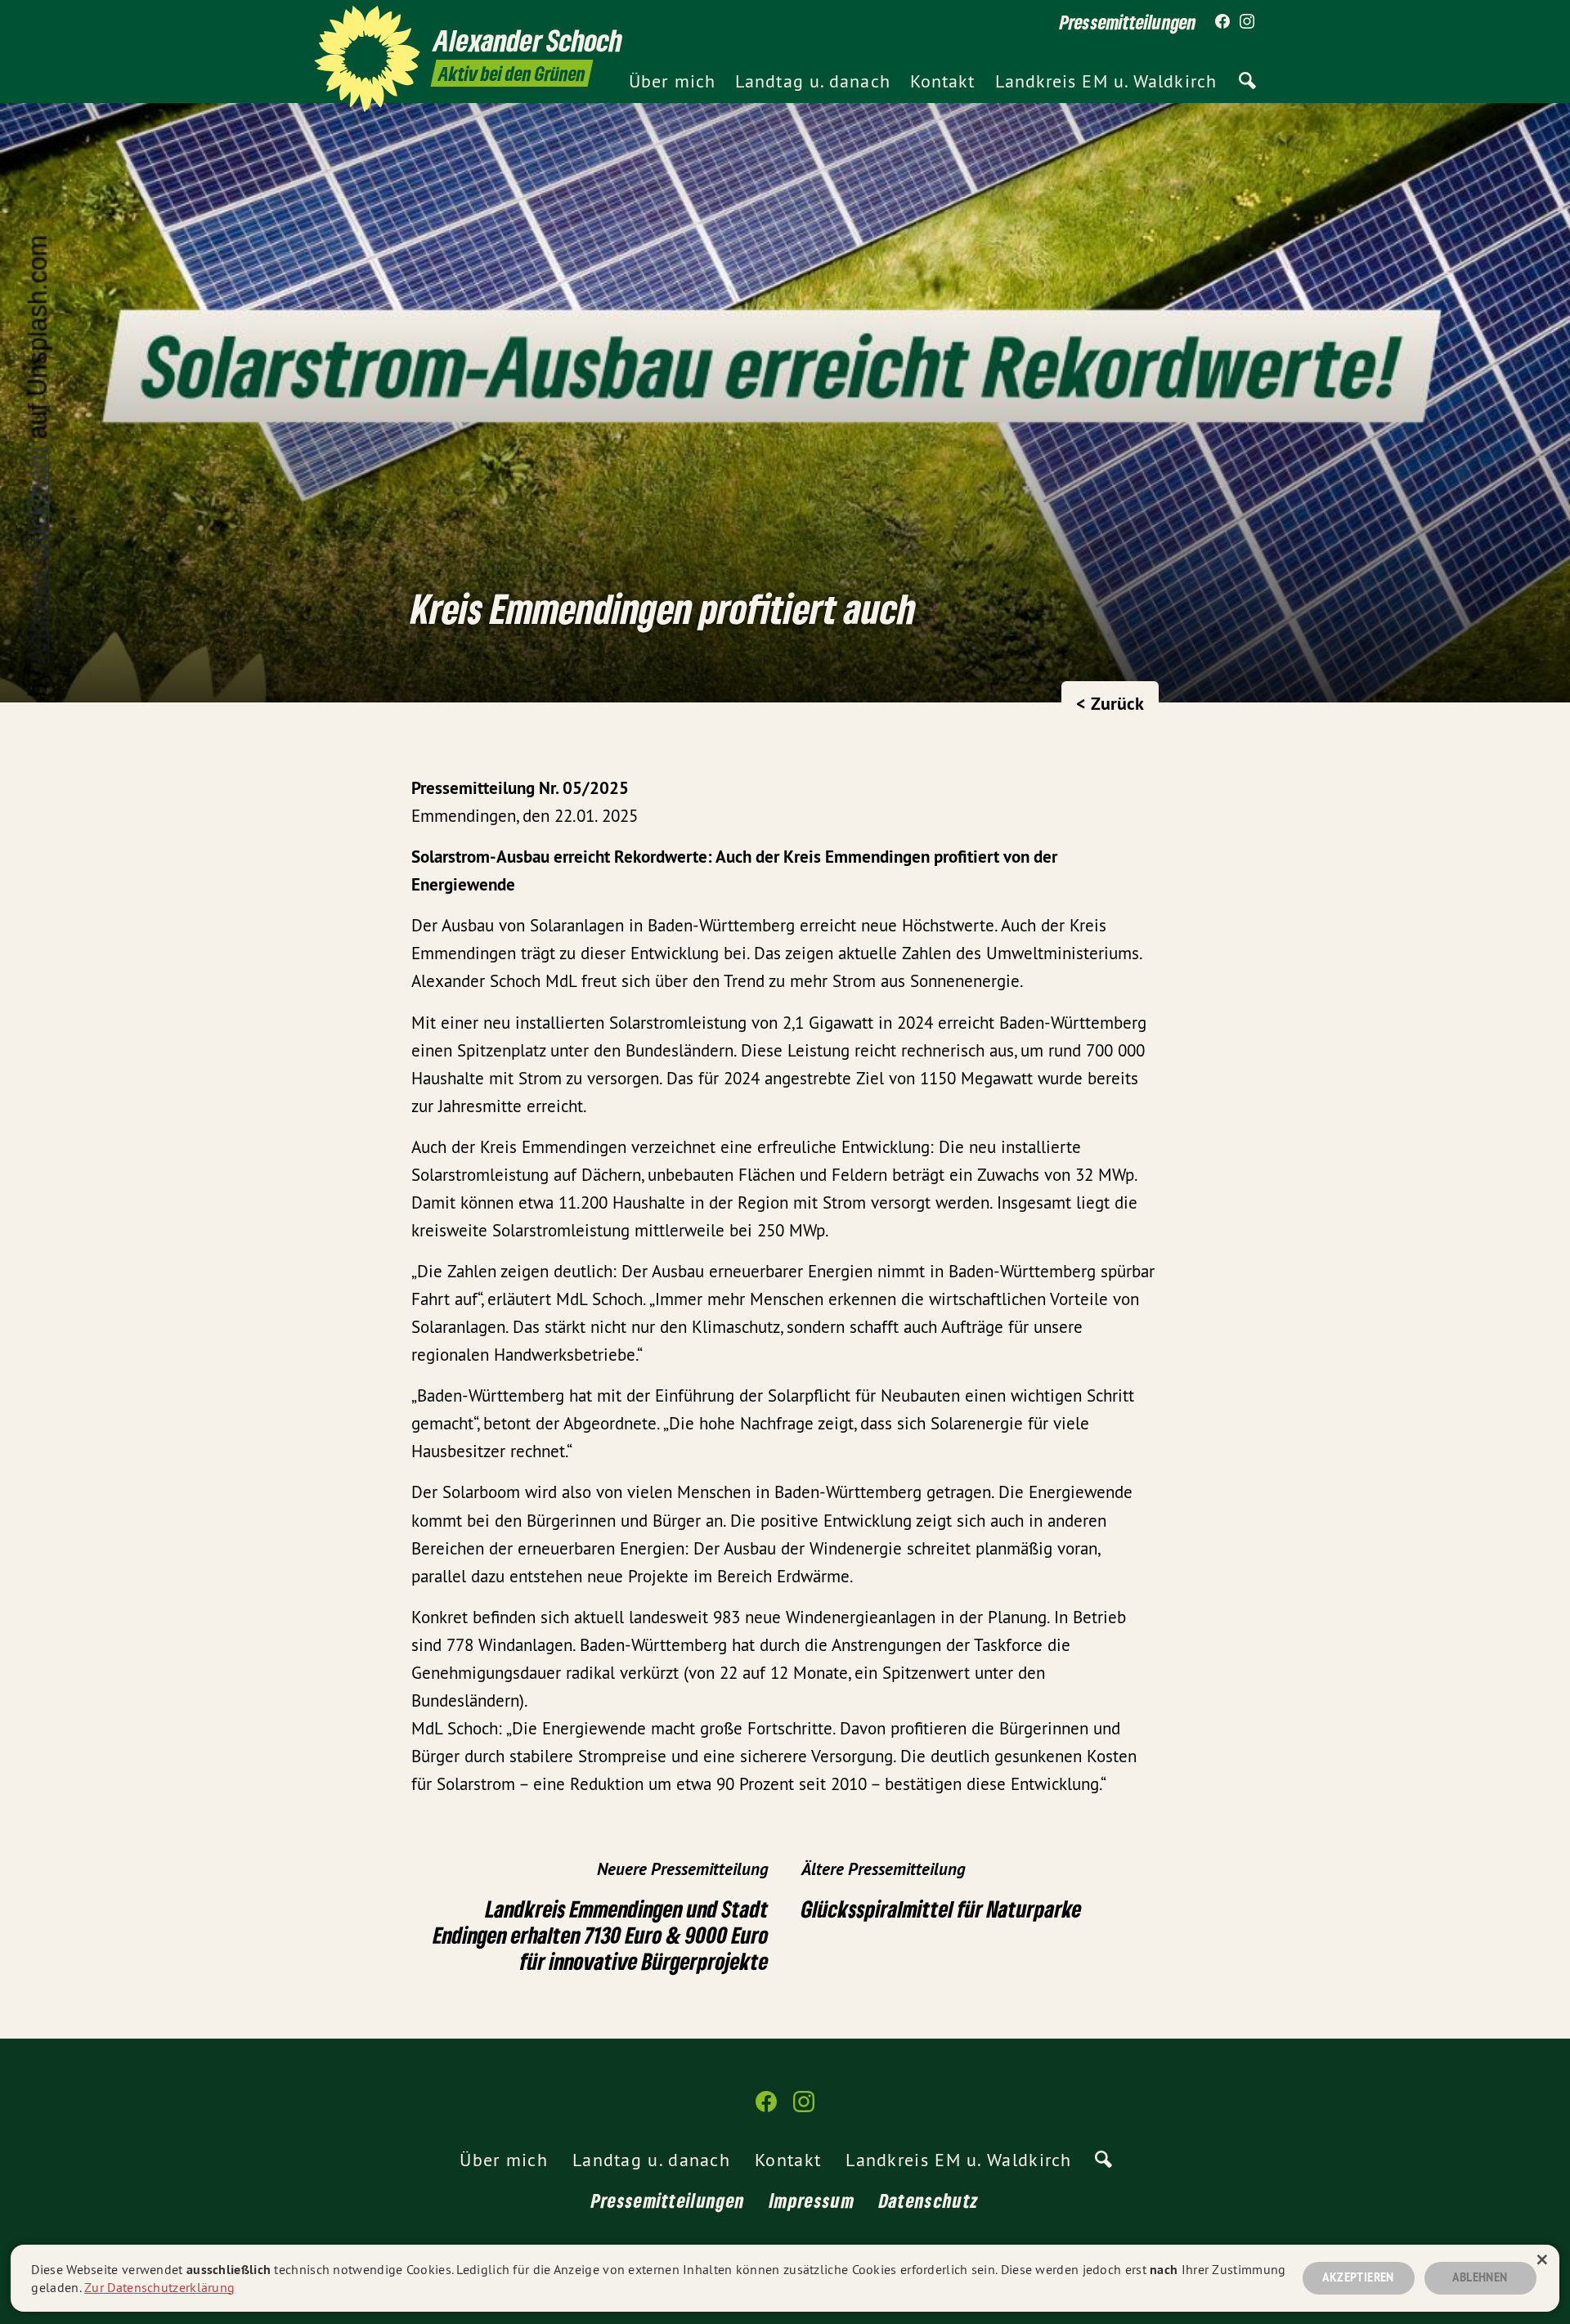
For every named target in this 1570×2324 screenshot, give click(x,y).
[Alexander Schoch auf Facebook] (1222, 22)
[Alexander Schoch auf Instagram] (1247, 22)
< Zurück (1110, 703)
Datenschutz (929, 2200)
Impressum (812, 2200)
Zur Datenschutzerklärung (159, 2287)
